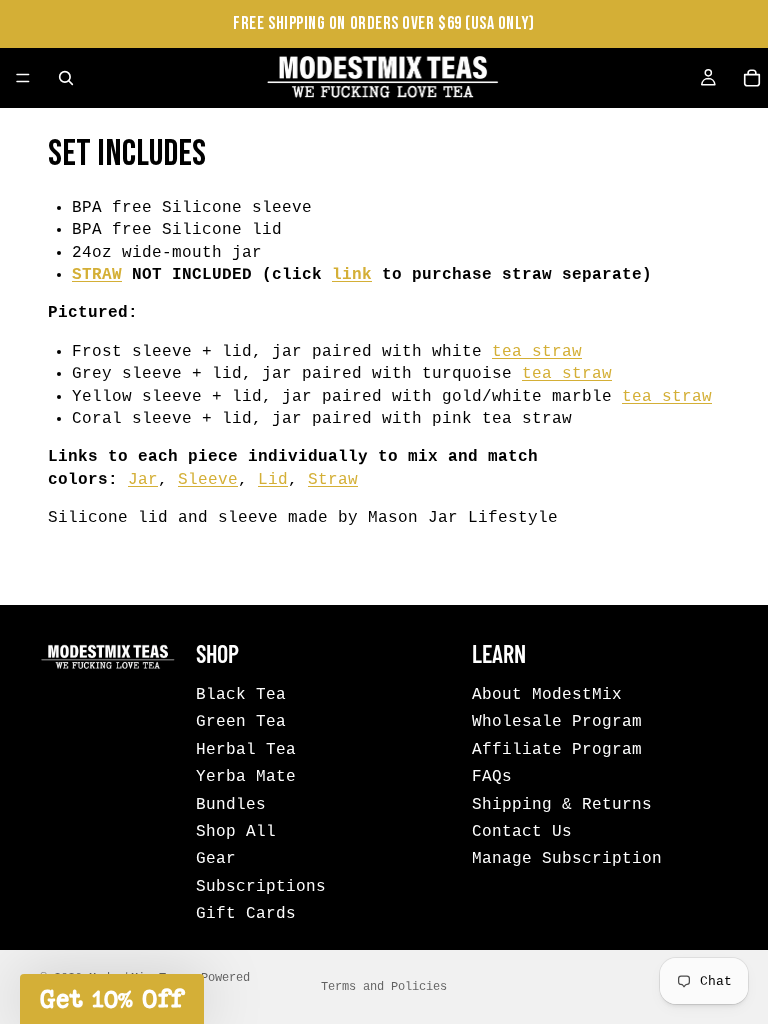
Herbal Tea (246, 749)
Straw (333, 480)
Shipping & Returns (562, 804)
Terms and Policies (384, 987)
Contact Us (522, 832)
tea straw (537, 352)
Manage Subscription (567, 859)
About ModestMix (547, 695)
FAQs (492, 777)
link (352, 275)
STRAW (97, 275)
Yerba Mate (246, 777)
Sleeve (208, 480)
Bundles (231, 804)
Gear (216, 859)
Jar (143, 480)
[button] (112, 999)
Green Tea (241, 722)
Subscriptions (261, 886)
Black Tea (241, 695)
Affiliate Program (557, 749)
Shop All (236, 832)
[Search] (66, 78)
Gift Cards (246, 914)
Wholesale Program (557, 722)
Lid (273, 480)
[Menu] (23, 78)
